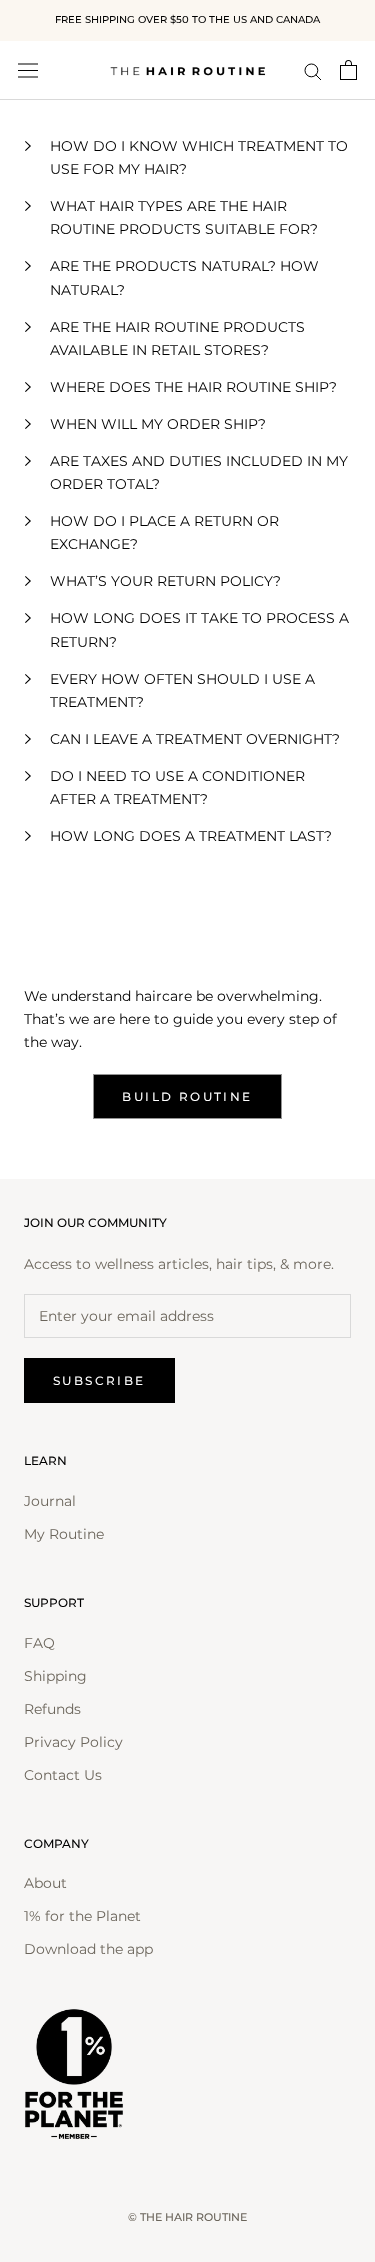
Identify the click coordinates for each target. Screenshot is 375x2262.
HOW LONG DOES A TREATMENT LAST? (191, 836)
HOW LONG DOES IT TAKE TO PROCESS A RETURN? (199, 629)
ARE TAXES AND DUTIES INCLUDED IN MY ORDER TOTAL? (199, 472)
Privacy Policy (73, 1742)
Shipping (55, 1676)
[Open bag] (348, 70)
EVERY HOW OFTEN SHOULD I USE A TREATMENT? (182, 690)
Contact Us (63, 1775)
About (45, 1883)
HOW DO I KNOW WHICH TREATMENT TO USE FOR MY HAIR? (199, 157)
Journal (50, 1501)
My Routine (64, 1534)
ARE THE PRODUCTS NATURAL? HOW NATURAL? (184, 277)
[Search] (313, 70)
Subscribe (99, 1380)
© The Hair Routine (187, 2217)
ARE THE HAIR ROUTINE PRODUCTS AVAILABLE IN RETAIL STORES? (177, 338)
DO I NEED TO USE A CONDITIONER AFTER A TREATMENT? (177, 787)
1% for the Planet (82, 1916)
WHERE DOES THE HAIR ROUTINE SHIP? (193, 387)
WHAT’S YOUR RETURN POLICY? (165, 581)
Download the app (88, 1949)
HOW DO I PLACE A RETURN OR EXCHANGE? (164, 532)
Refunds (52, 1709)
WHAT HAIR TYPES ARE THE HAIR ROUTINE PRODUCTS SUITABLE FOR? (184, 217)
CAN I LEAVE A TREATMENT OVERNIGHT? (195, 739)
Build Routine (187, 1096)
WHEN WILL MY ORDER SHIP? (158, 424)
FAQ (39, 1643)
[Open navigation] (28, 70)
